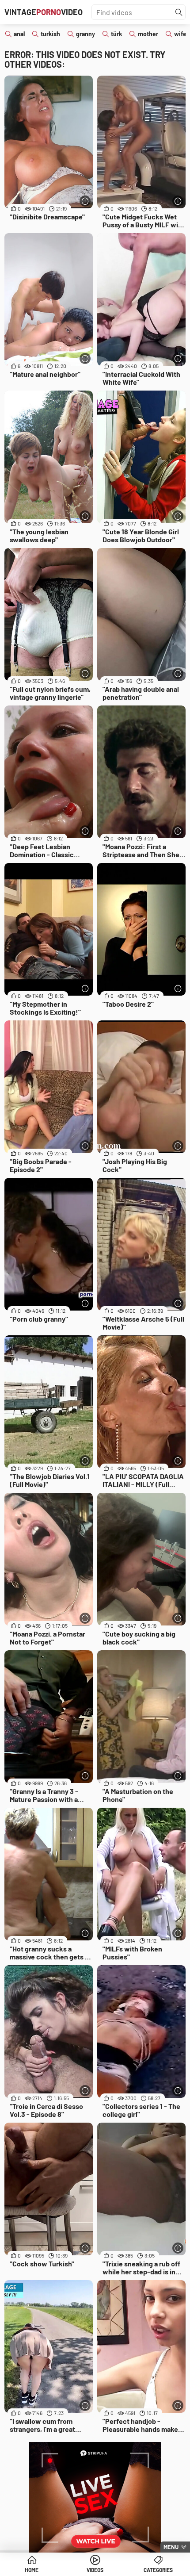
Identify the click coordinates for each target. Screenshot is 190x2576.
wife (180, 34)
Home (32, 2570)
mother (148, 34)
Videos (95, 2570)
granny (85, 34)
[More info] (85, 201)
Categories (158, 2570)
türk (116, 34)
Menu (171, 2547)
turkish (50, 34)
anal (19, 34)
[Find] (179, 12)
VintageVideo (44, 12)
